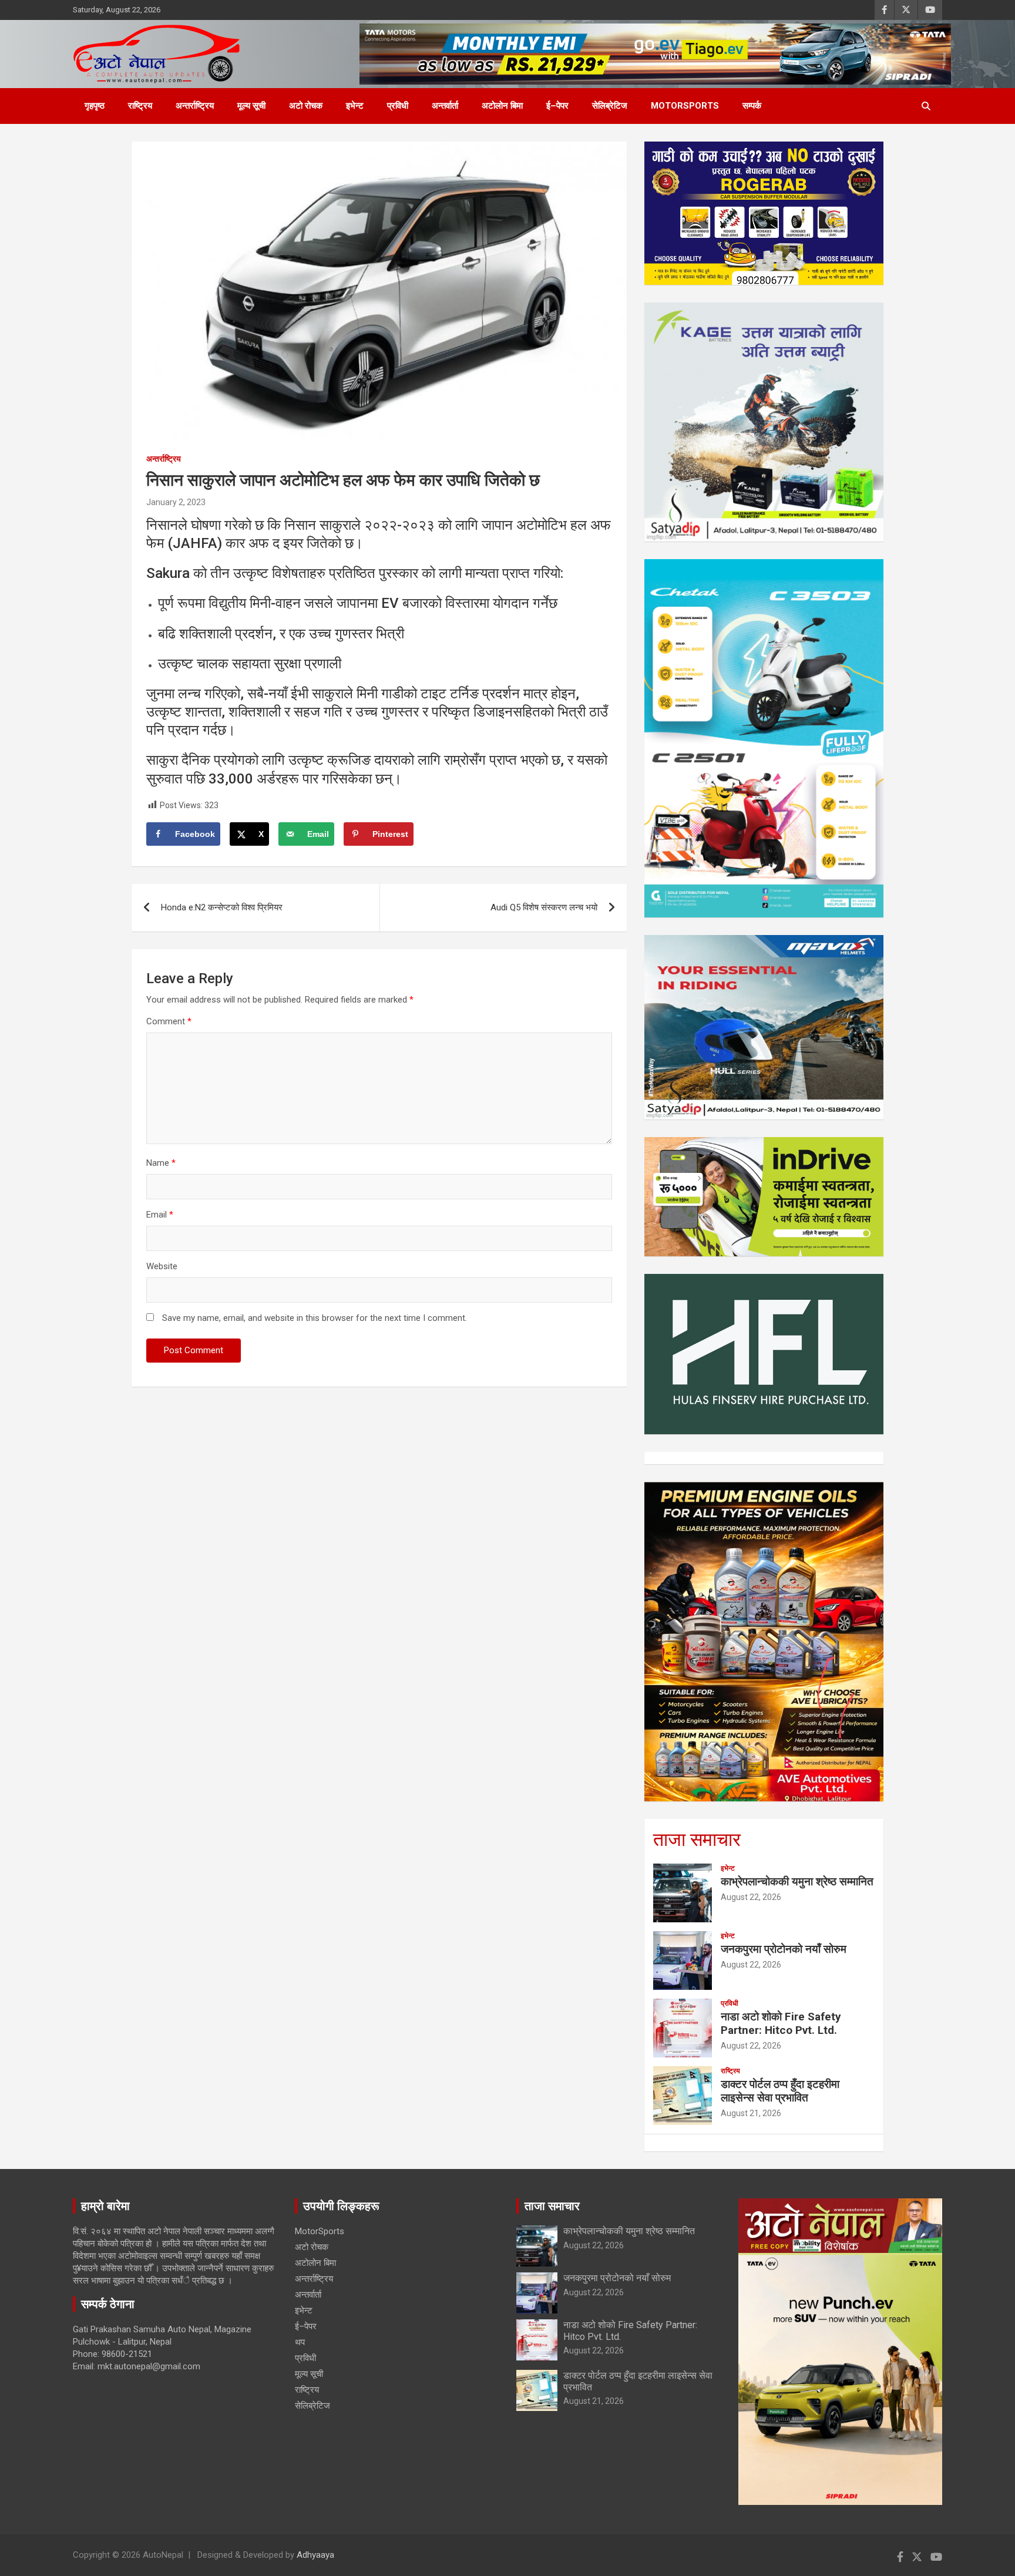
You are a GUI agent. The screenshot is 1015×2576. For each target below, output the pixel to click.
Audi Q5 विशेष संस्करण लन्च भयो (544, 907)
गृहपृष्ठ (95, 106)
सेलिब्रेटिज (610, 106)
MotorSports (685, 106)
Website (162, 1266)
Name (161, 1163)
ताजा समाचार (697, 1839)
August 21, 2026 (751, 2113)
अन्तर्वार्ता (445, 106)
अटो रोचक (306, 106)
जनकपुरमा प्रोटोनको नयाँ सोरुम (784, 1949)
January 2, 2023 (176, 502)
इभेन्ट (355, 106)
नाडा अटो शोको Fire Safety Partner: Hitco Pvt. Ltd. (781, 2023)
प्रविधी (398, 106)
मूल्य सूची (251, 106)
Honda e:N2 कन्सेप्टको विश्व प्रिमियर (222, 907)
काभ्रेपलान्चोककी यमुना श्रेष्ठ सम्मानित (797, 1881)
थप (300, 2342)
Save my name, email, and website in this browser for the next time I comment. (315, 1318)
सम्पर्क (752, 106)
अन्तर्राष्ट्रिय (195, 106)
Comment (169, 1021)
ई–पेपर (557, 106)
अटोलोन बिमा (502, 106)
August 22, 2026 (751, 1897)
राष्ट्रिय (140, 106)
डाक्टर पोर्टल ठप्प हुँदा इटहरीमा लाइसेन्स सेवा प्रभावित (780, 2091)
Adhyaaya (315, 2555)
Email (160, 1215)
